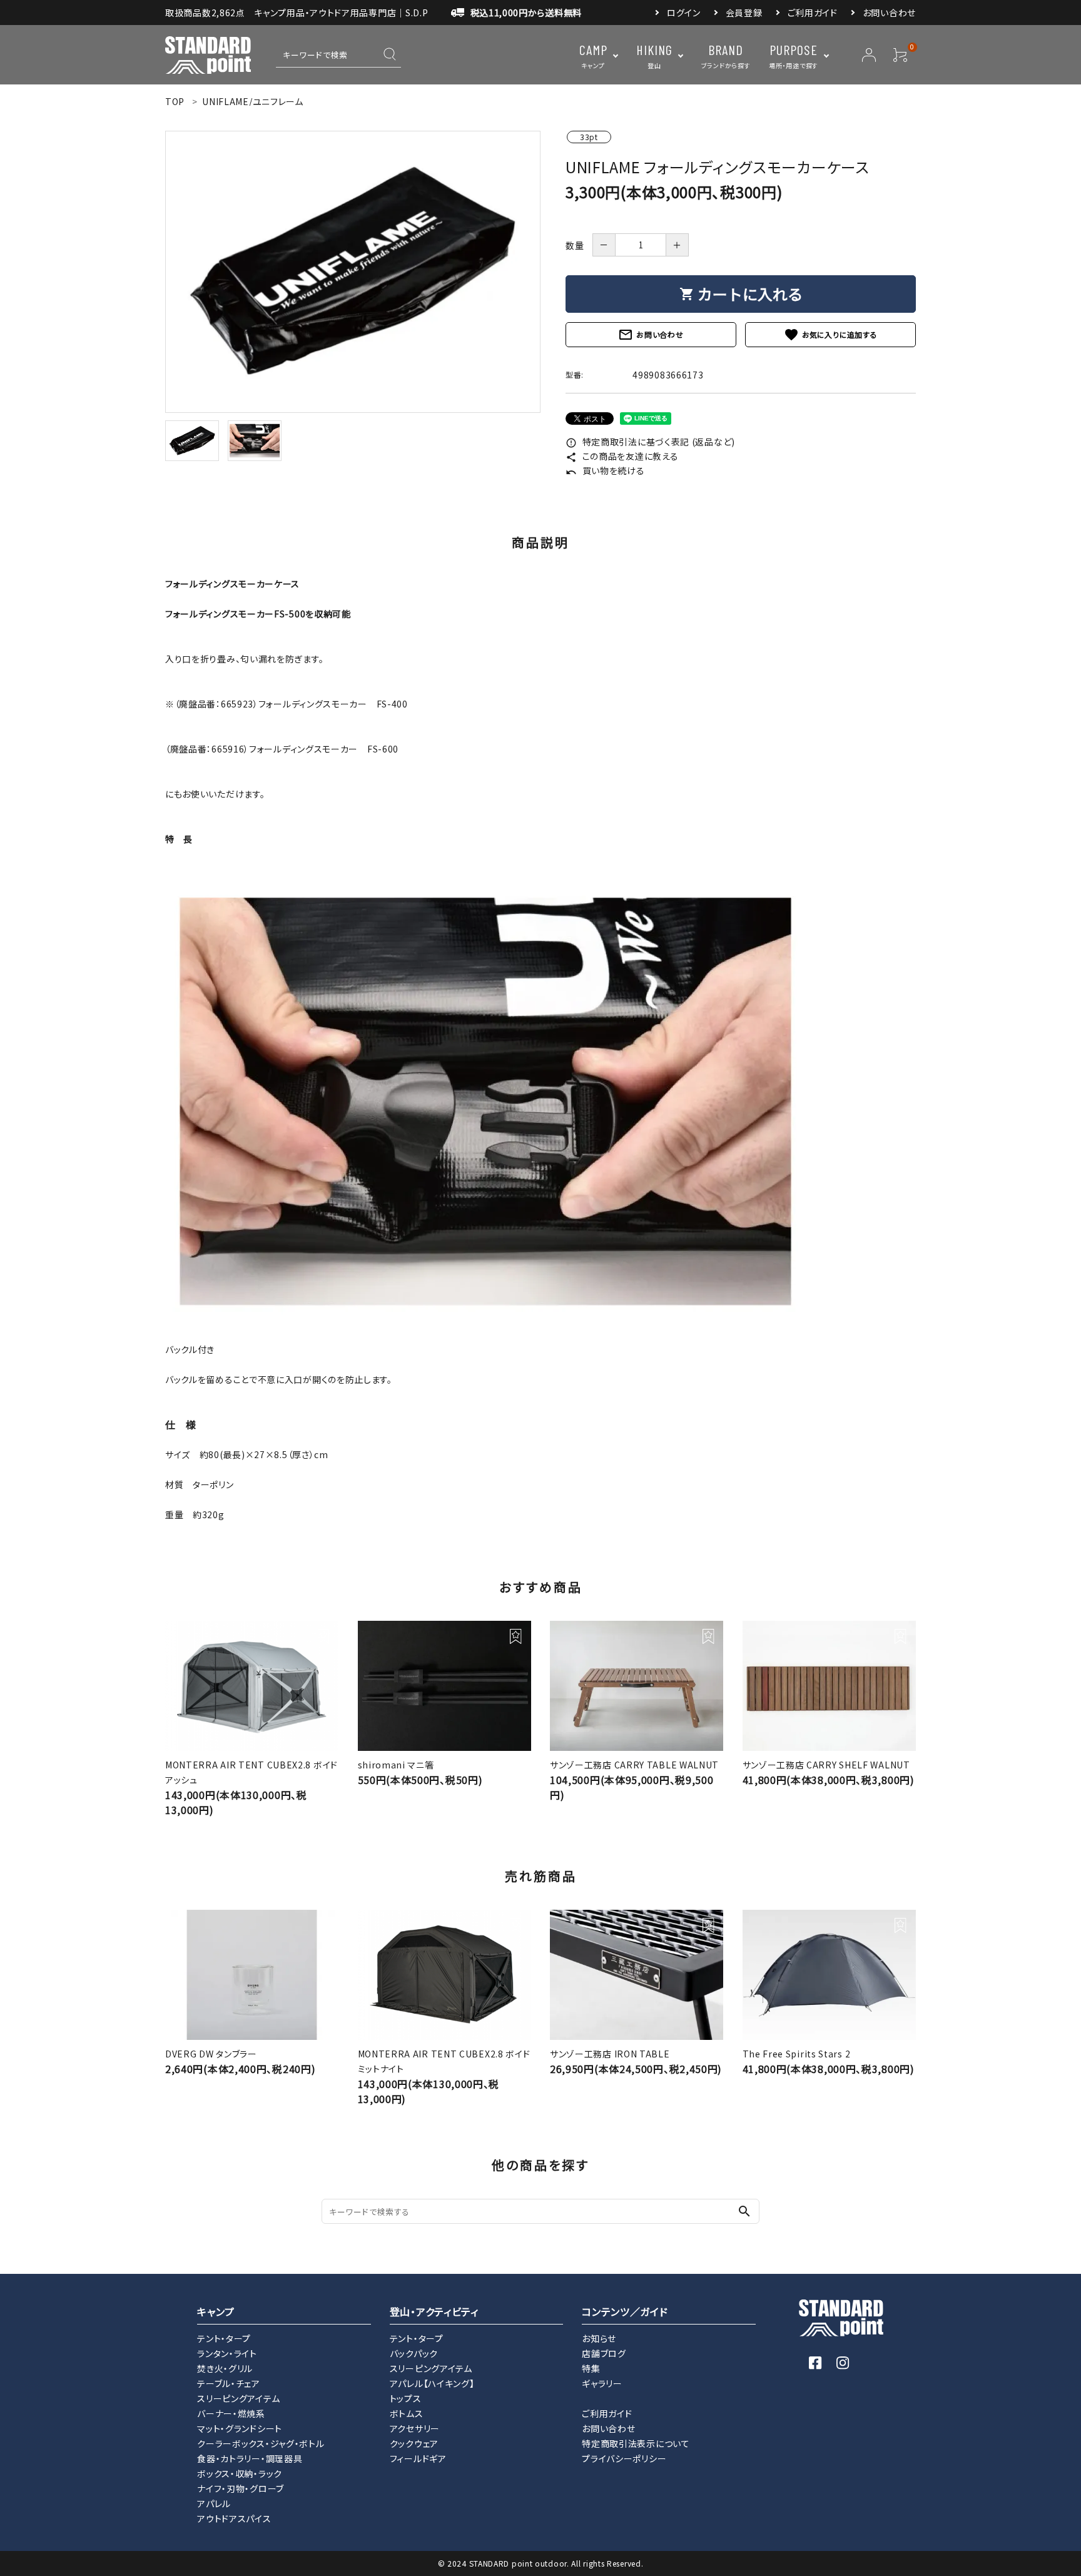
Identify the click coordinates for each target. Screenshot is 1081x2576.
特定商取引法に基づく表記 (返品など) (650, 442)
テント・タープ (224, 2338)
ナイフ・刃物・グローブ (241, 2488)
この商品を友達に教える (622, 456)
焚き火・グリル (225, 2368)
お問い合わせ (889, 13)
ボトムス (407, 2413)
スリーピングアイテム (238, 2398)
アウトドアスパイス (234, 2518)
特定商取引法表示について (636, 2443)
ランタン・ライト (227, 2353)
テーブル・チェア (229, 2383)
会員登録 (744, 13)
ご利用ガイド (813, 13)
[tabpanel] (353, 272)
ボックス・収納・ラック (240, 2473)
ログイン (684, 13)
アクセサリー (415, 2428)
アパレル (214, 2503)
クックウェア (414, 2443)
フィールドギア (418, 2458)
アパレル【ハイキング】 (432, 2383)
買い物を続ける (605, 470)
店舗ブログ (604, 2353)
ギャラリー (602, 2383)
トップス (406, 2398)
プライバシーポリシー (624, 2458)
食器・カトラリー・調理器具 (250, 2458)
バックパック (414, 2353)
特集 (591, 2368)
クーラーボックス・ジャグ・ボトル (261, 2443)
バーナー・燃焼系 (231, 2413)
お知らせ (599, 2338)
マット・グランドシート (240, 2428)
